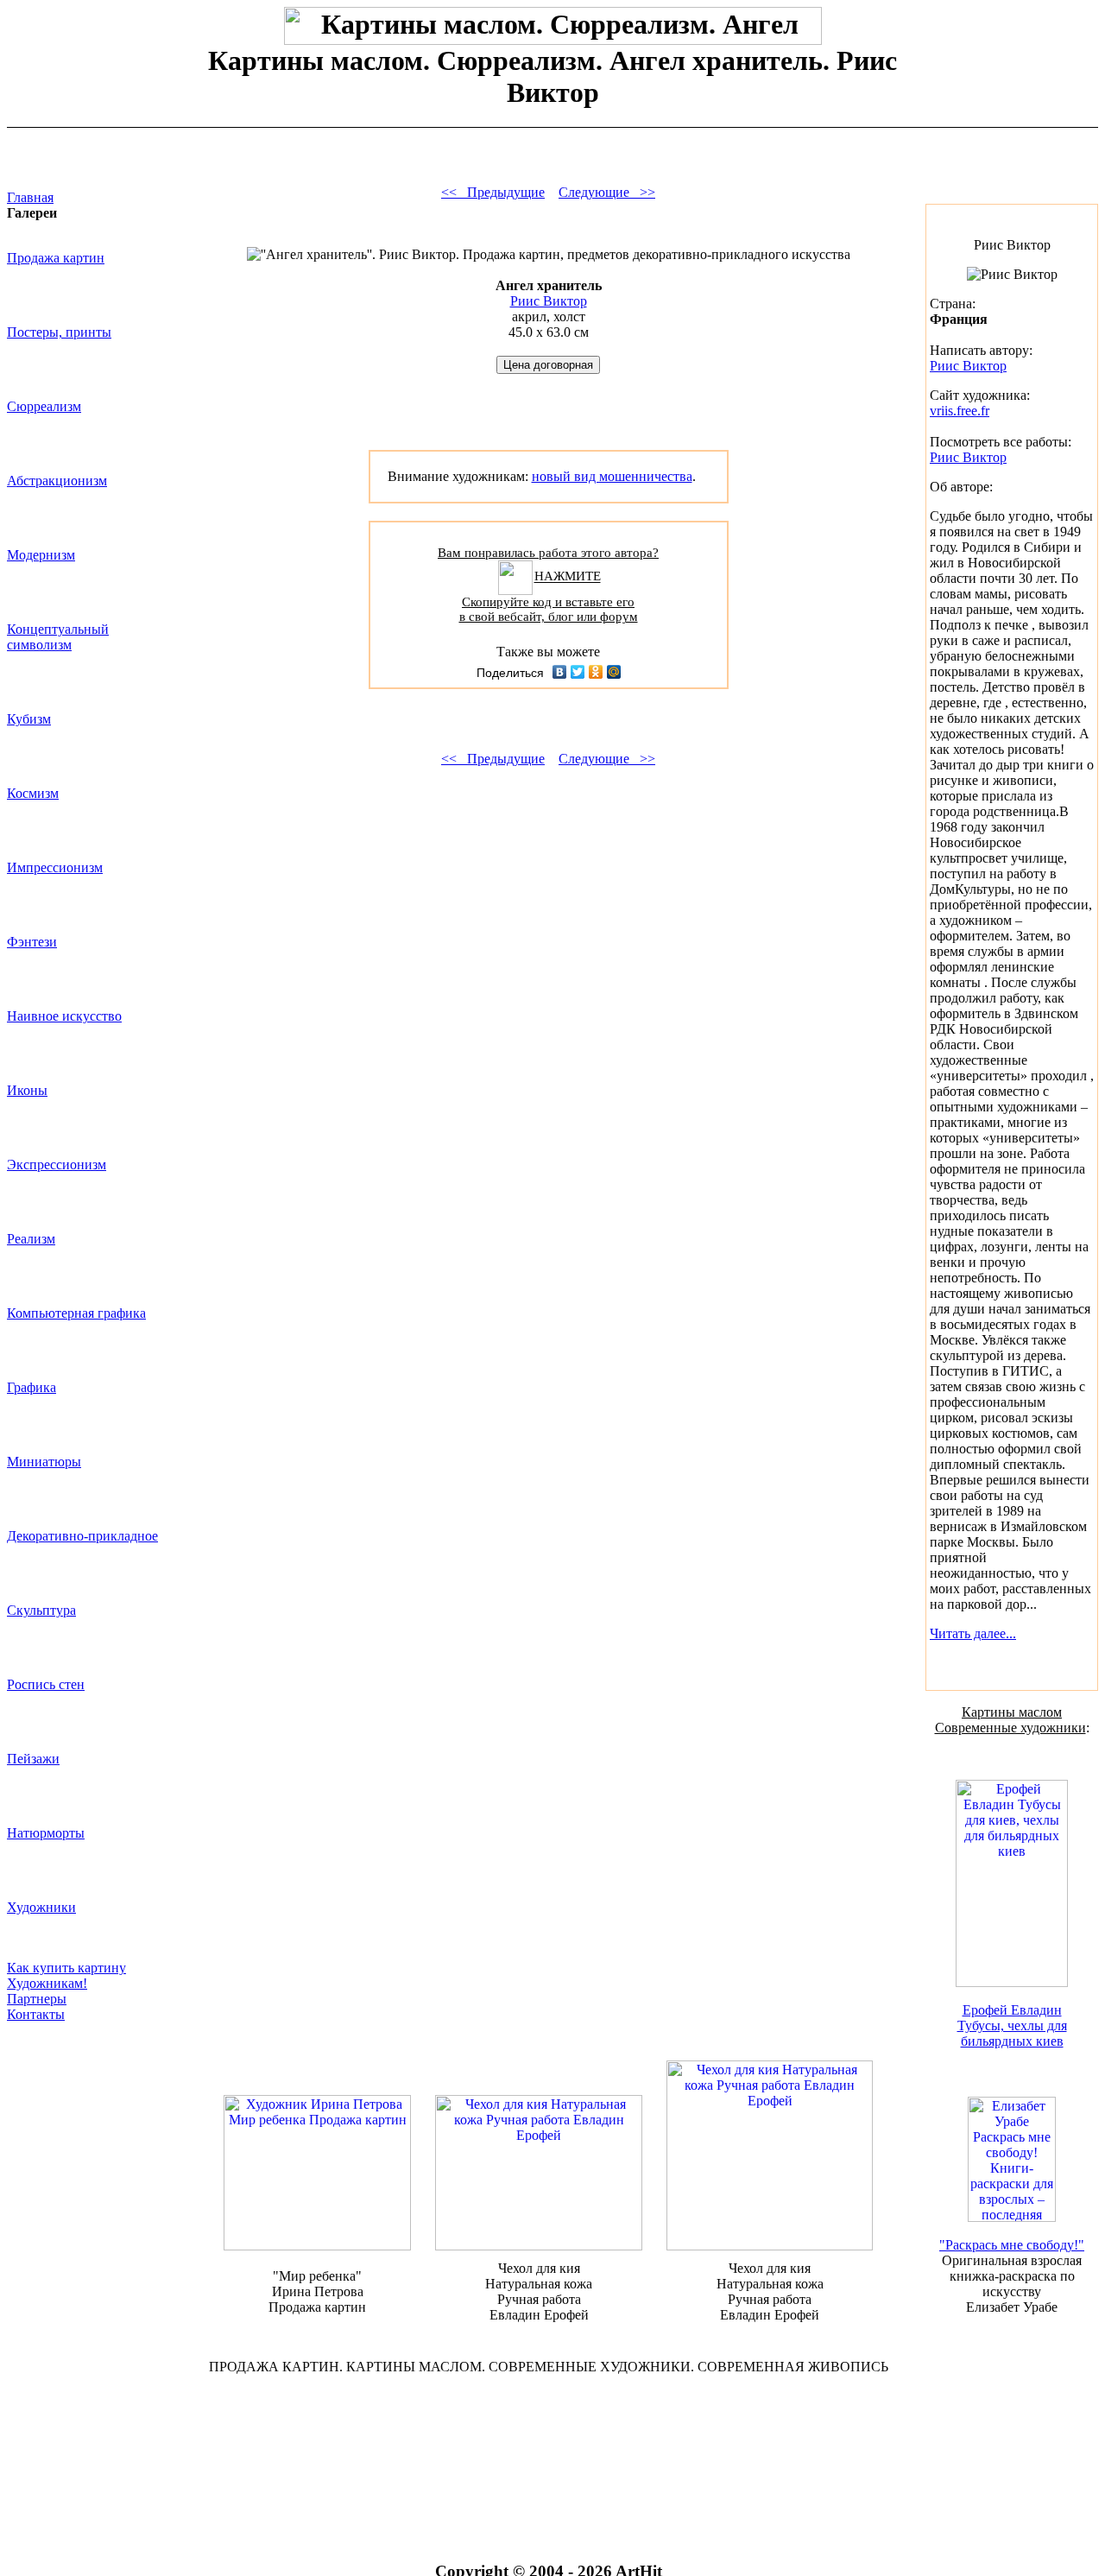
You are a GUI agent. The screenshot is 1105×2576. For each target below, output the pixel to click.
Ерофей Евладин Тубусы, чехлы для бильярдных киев (1012, 2025)
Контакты (36, 2014)
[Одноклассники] (596, 672)
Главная (30, 197)
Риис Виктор (549, 301)
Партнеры (37, 1999)
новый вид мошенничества (612, 476)
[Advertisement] (548, 2445)
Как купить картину (66, 1968)
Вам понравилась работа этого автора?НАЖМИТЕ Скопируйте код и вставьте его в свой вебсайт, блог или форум (548, 585)
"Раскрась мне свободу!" (1012, 2245)
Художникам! (47, 1983)
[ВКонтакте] (560, 672)
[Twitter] (578, 672)
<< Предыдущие (493, 192)
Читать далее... (973, 1633)
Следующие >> (607, 192)
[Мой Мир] (614, 672)
